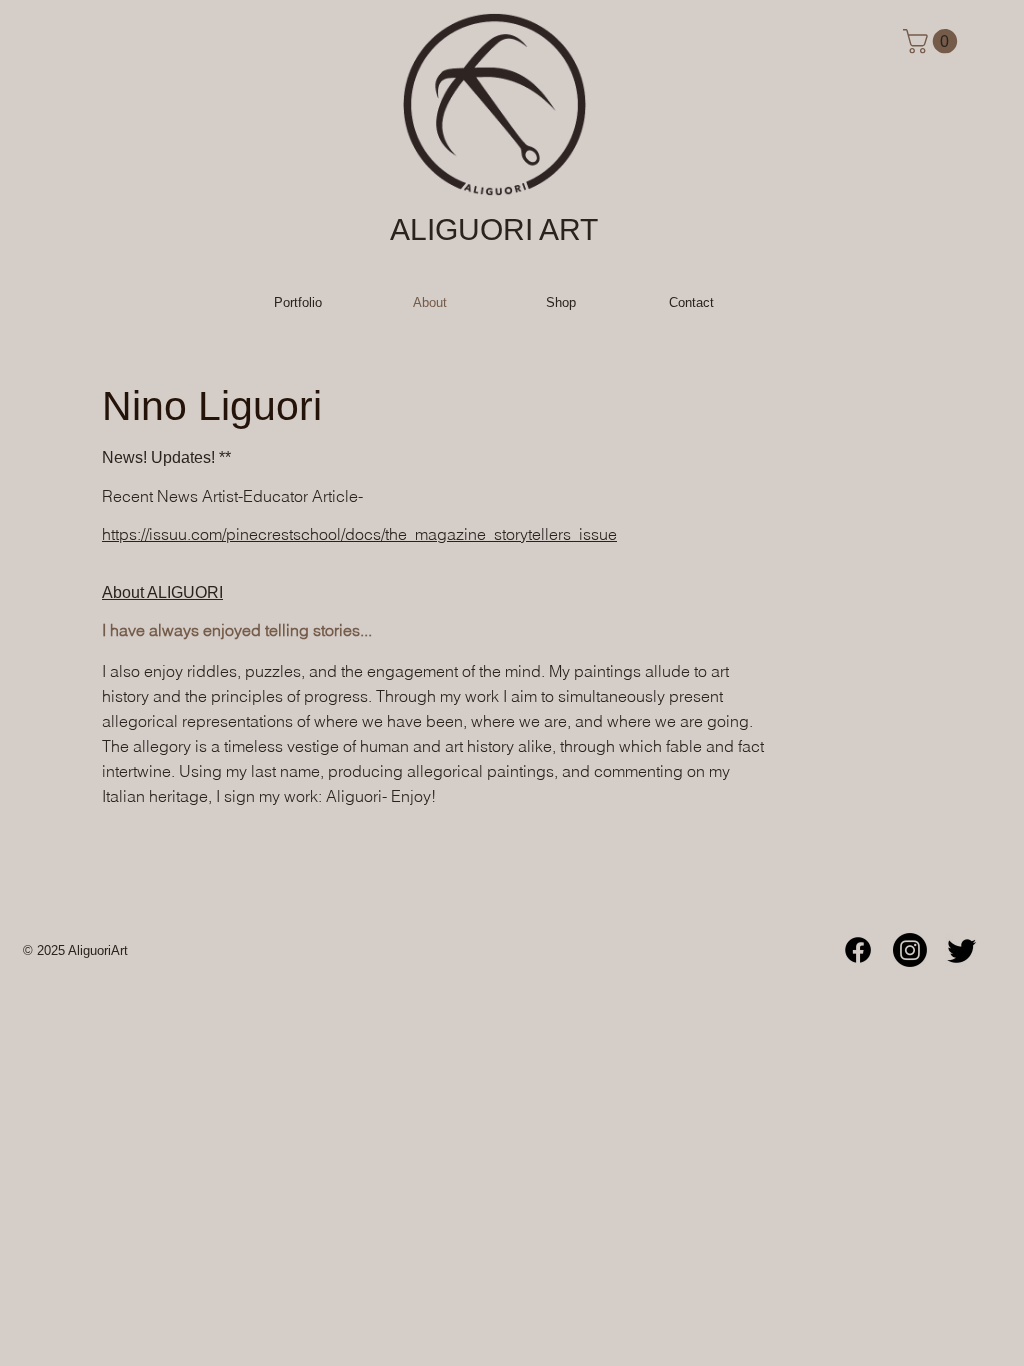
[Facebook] (858, 950)
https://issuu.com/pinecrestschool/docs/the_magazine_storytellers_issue (359, 534)
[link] (933, 41)
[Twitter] (962, 950)
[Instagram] (910, 950)
